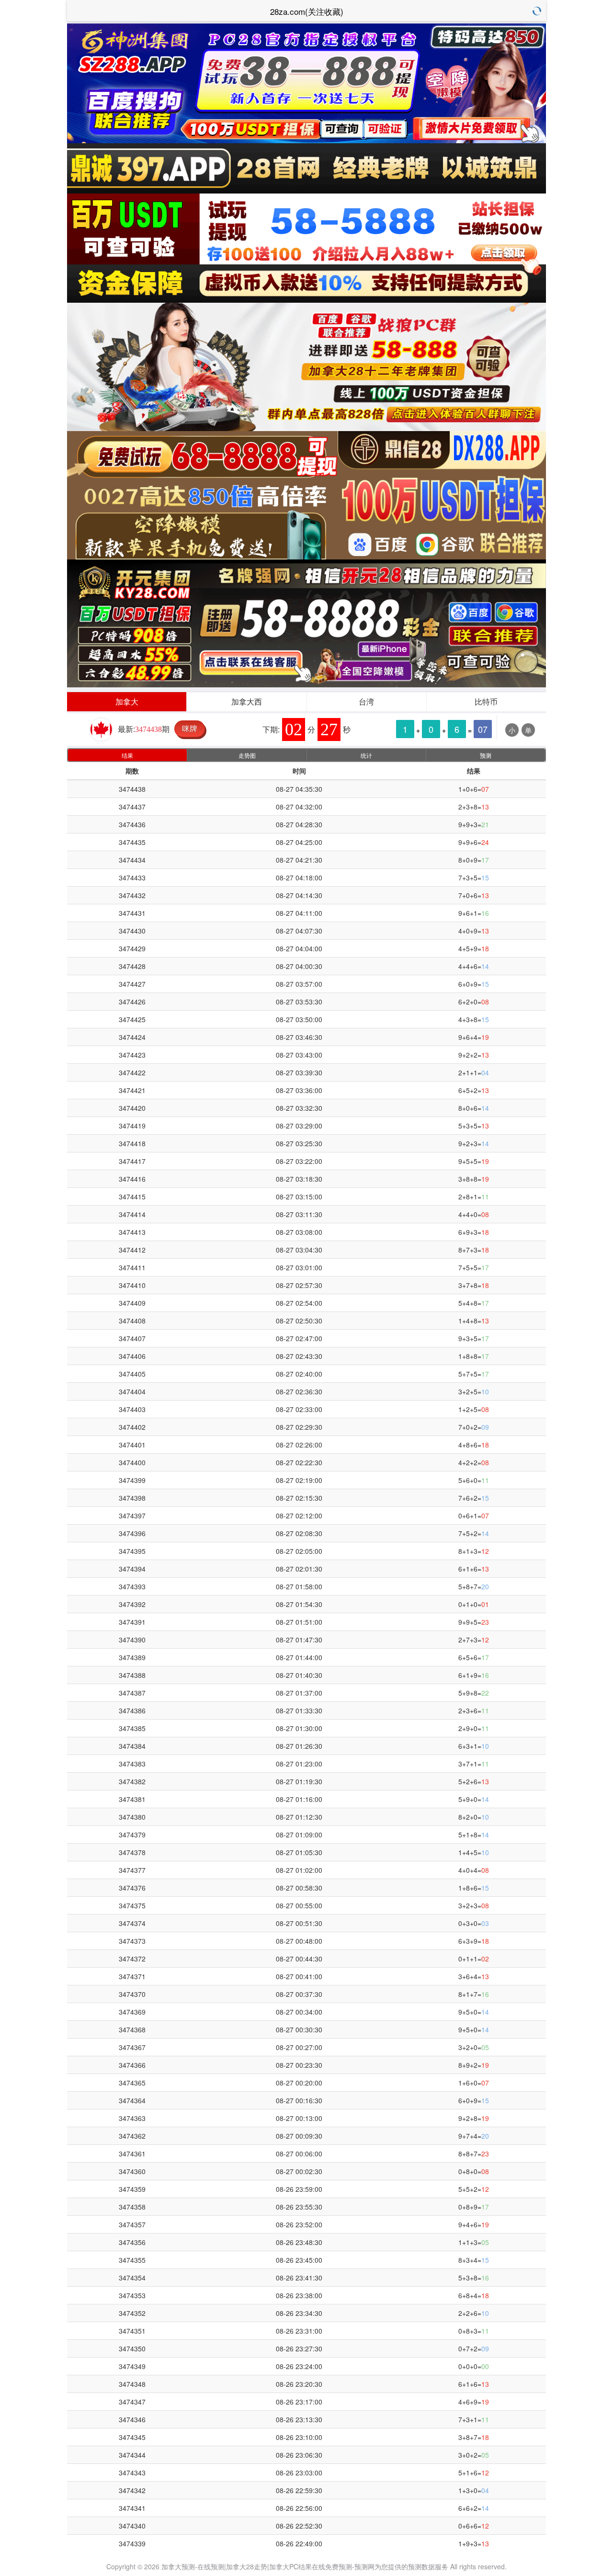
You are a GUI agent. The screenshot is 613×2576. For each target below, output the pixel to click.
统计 (366, 755)
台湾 (366, 701)
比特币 (486, 701)
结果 (127, 755)
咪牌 (190, 728)
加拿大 (127, 701)
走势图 (247, 755)
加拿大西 (247, 701)
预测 (486, 755)
